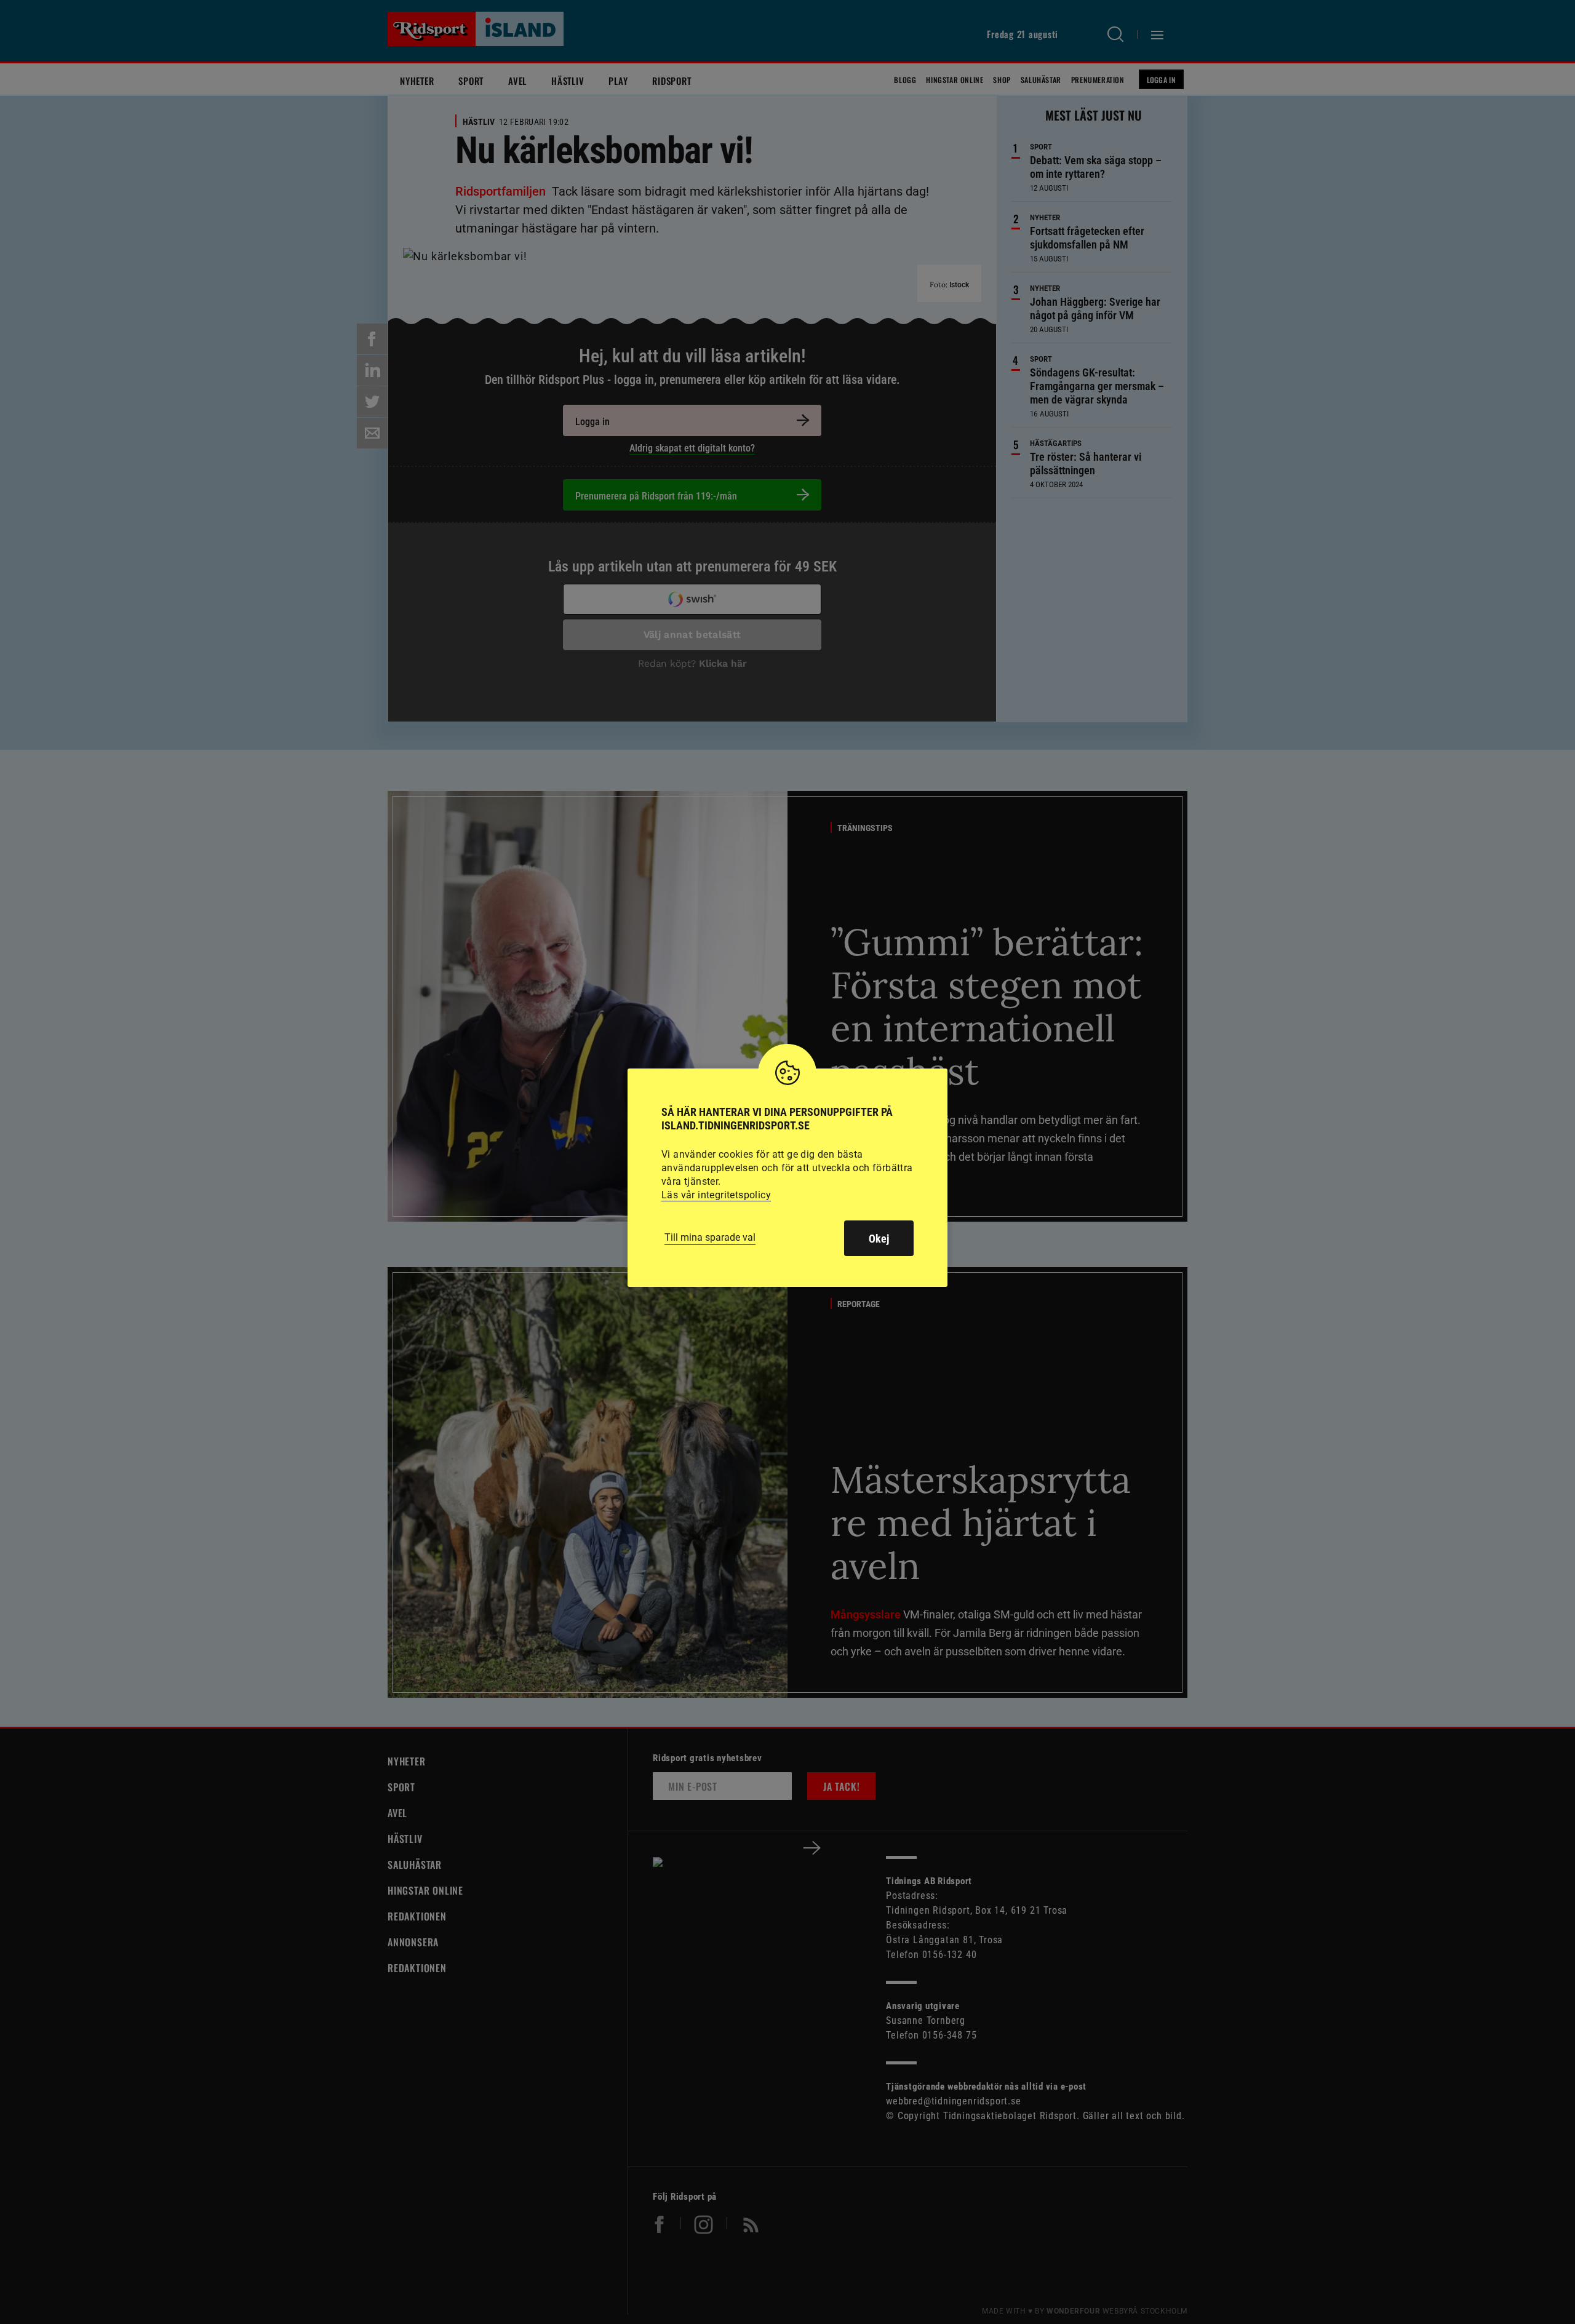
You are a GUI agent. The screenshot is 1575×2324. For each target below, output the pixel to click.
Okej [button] (879, 1239)
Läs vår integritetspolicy (716, 1195)
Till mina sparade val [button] (710, 1237)
